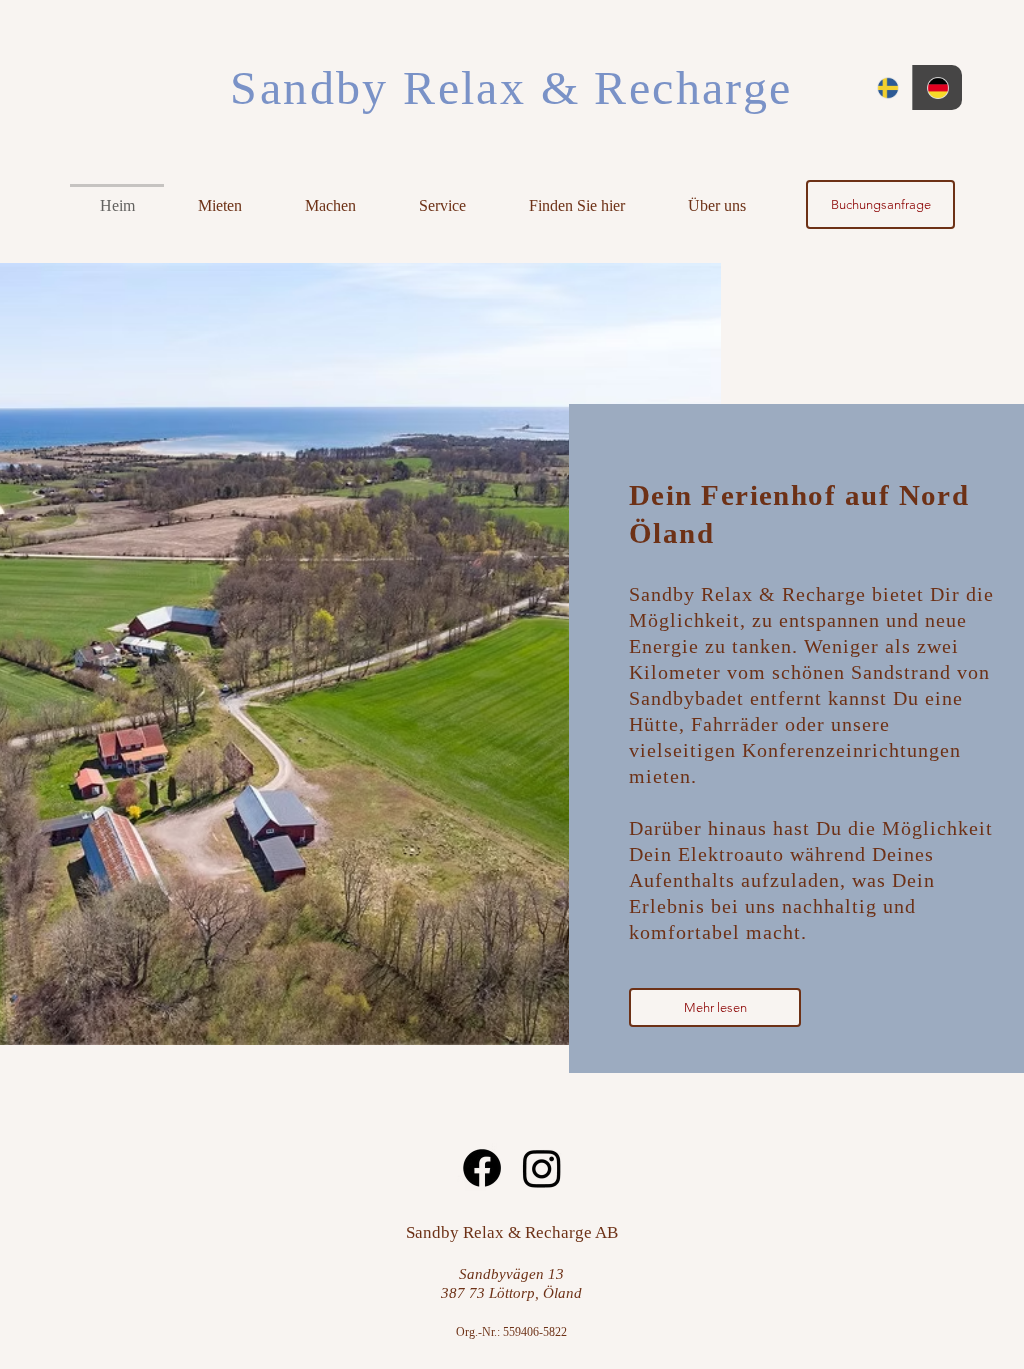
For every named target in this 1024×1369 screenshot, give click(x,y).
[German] (937, 87)
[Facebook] (482, 1168)
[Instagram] (542, 1168)
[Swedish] (887, 87)
